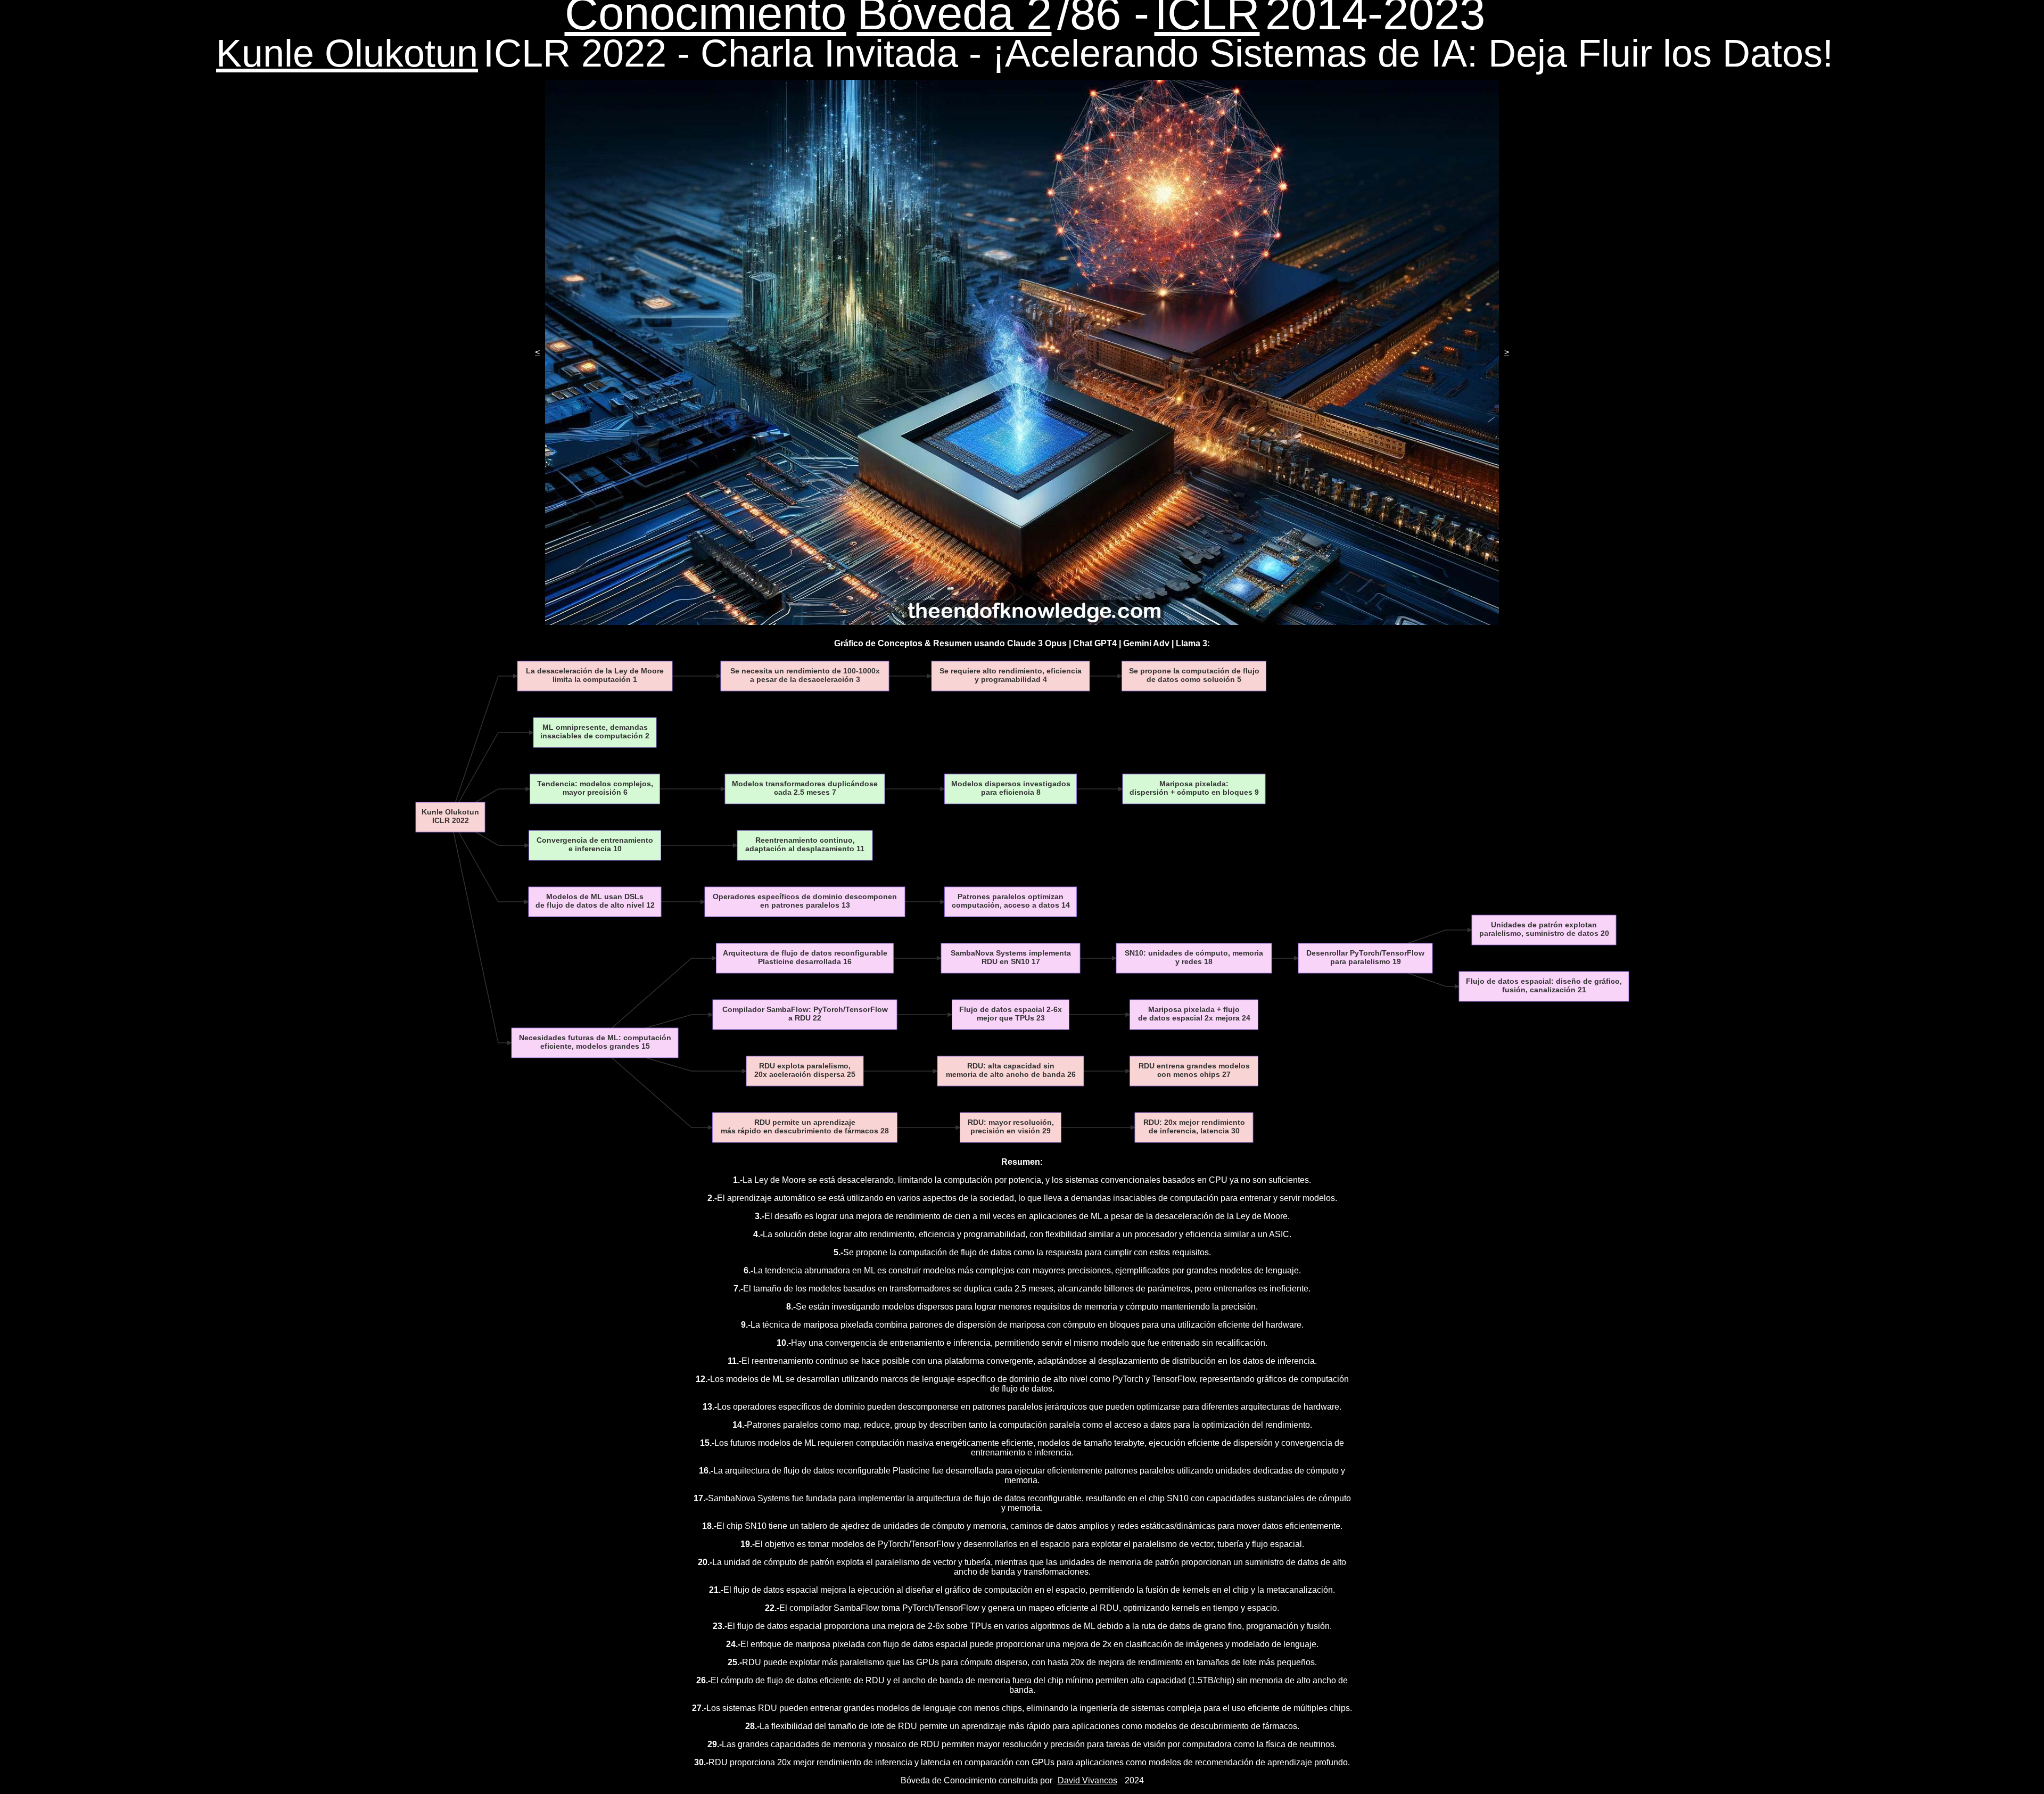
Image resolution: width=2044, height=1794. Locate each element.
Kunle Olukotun (347, 53)
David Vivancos (1087, 1780)
